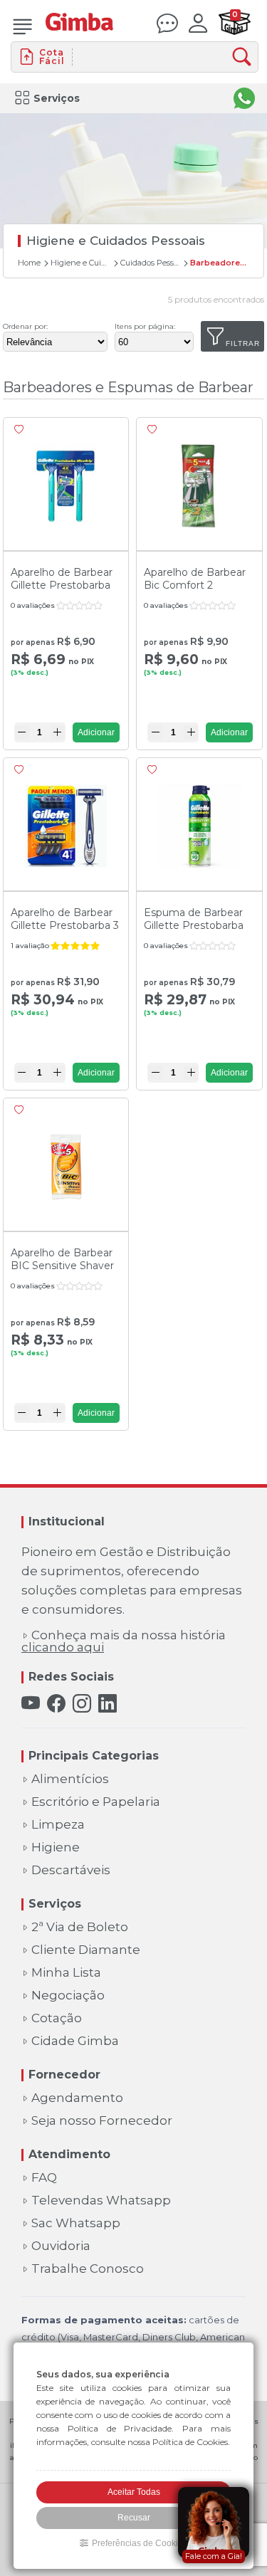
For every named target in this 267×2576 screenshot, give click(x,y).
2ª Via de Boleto (80, 1927)
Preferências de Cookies (140, 2543)
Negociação (68, 1996)
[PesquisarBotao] (245, 57)
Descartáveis (71, 1870)
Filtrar (243, 343)
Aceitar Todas (134, 2492)
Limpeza (58, 1825)
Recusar (134, 2518)
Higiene (56, 1847)
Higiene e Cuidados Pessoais (80, 263)
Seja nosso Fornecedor (102, 2121)
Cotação (57, 2018)
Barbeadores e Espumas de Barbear (220, 263)
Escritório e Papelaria (96, 1802)
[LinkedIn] (108, 1704)
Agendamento (77, 2098)
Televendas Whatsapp (101, 2201)
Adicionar (96, 732)
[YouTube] (31, 1704)
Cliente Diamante (86, 1950)
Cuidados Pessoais (150, 263)
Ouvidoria (61, 2246)
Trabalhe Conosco (88, 2269)
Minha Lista (66, 1973)
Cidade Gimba (75, 2041)
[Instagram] (82, 1704)
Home (29, 263)
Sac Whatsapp (76, 2223)
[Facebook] (56, 1704)
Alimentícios (70, 1779)
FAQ (44, 2178)
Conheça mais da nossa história (124, 1641)
